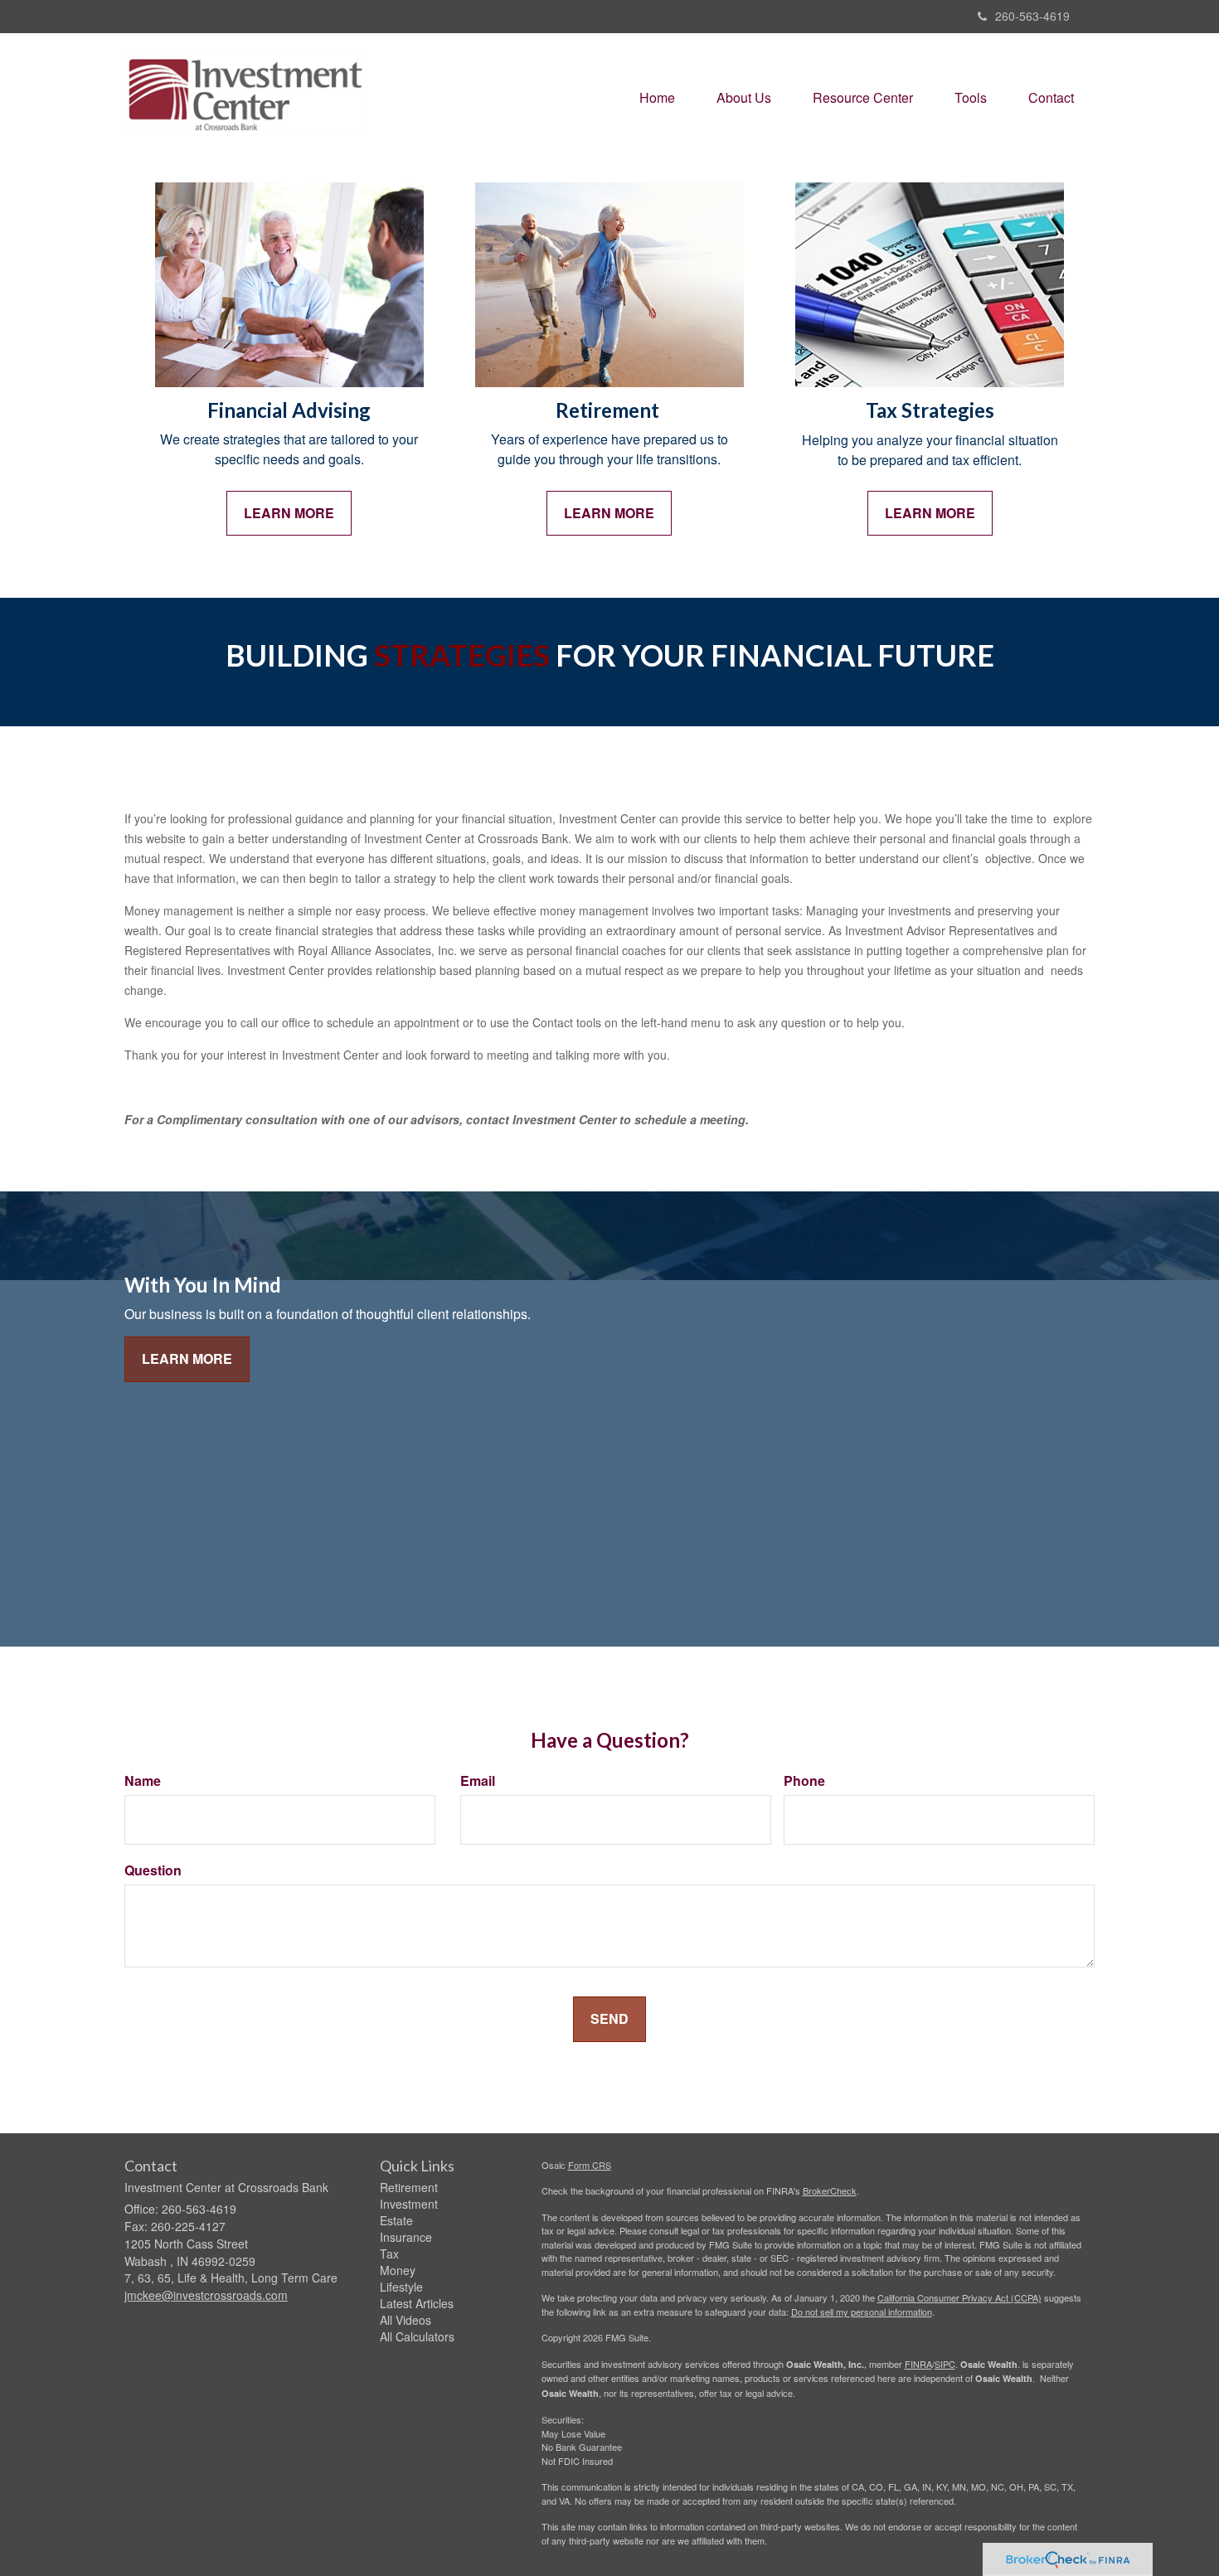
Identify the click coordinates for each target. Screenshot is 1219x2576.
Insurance (406, 2237)
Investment (409, 2204)
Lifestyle (401, 2287)
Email (478, 1781)
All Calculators (417, 2336)
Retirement (409, 2187)
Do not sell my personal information (862, 2312)
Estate (396, 2220)
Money (398, 2270)
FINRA (918, 2364)
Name (143, 1781)
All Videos (406, 2320)
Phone (804, 1781)
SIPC (945, 2364)
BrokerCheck (830, 2190)
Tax (389, 2253)
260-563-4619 (1032, 16)
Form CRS (590, 2165)
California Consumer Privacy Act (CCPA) (959, 2297)
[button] (744, 98)
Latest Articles (417, 2303)
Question (153, 1870)
